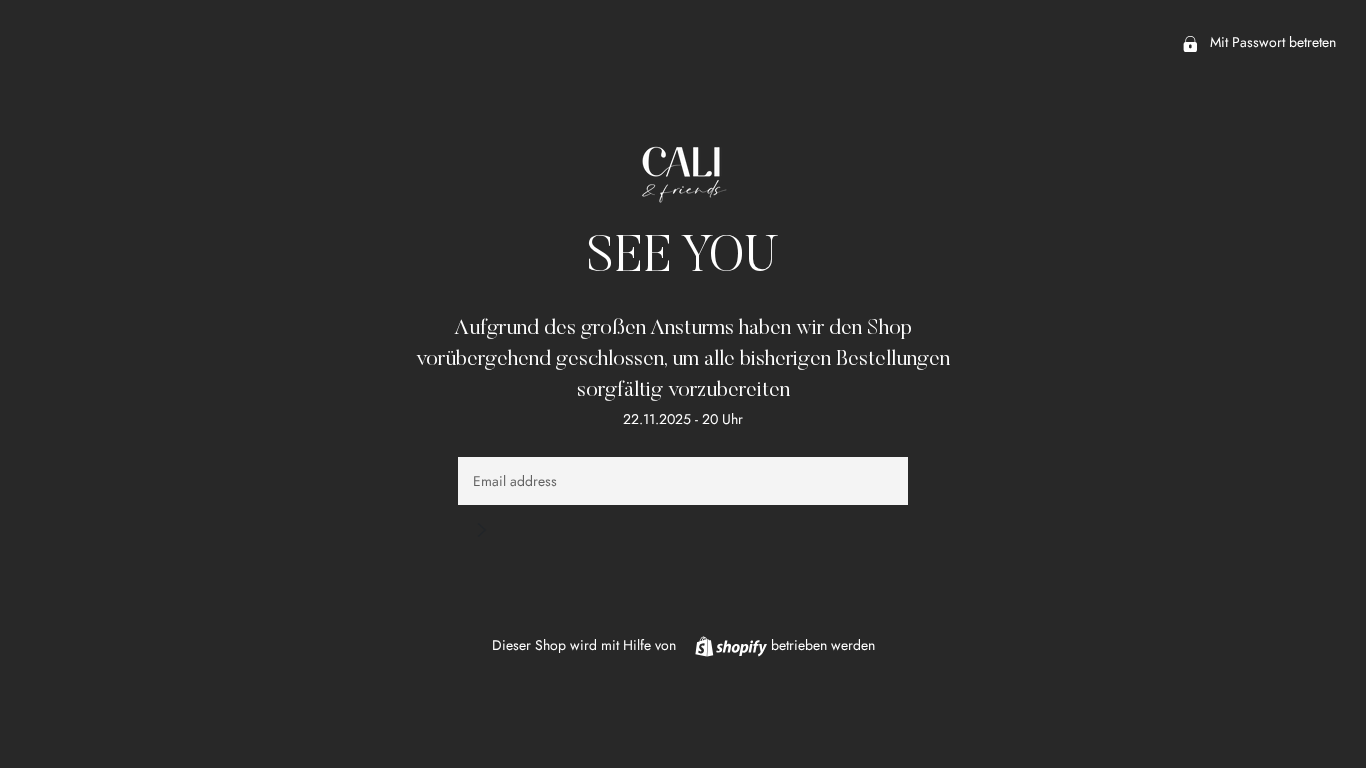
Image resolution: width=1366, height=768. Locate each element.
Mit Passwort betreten (1271, 42)
